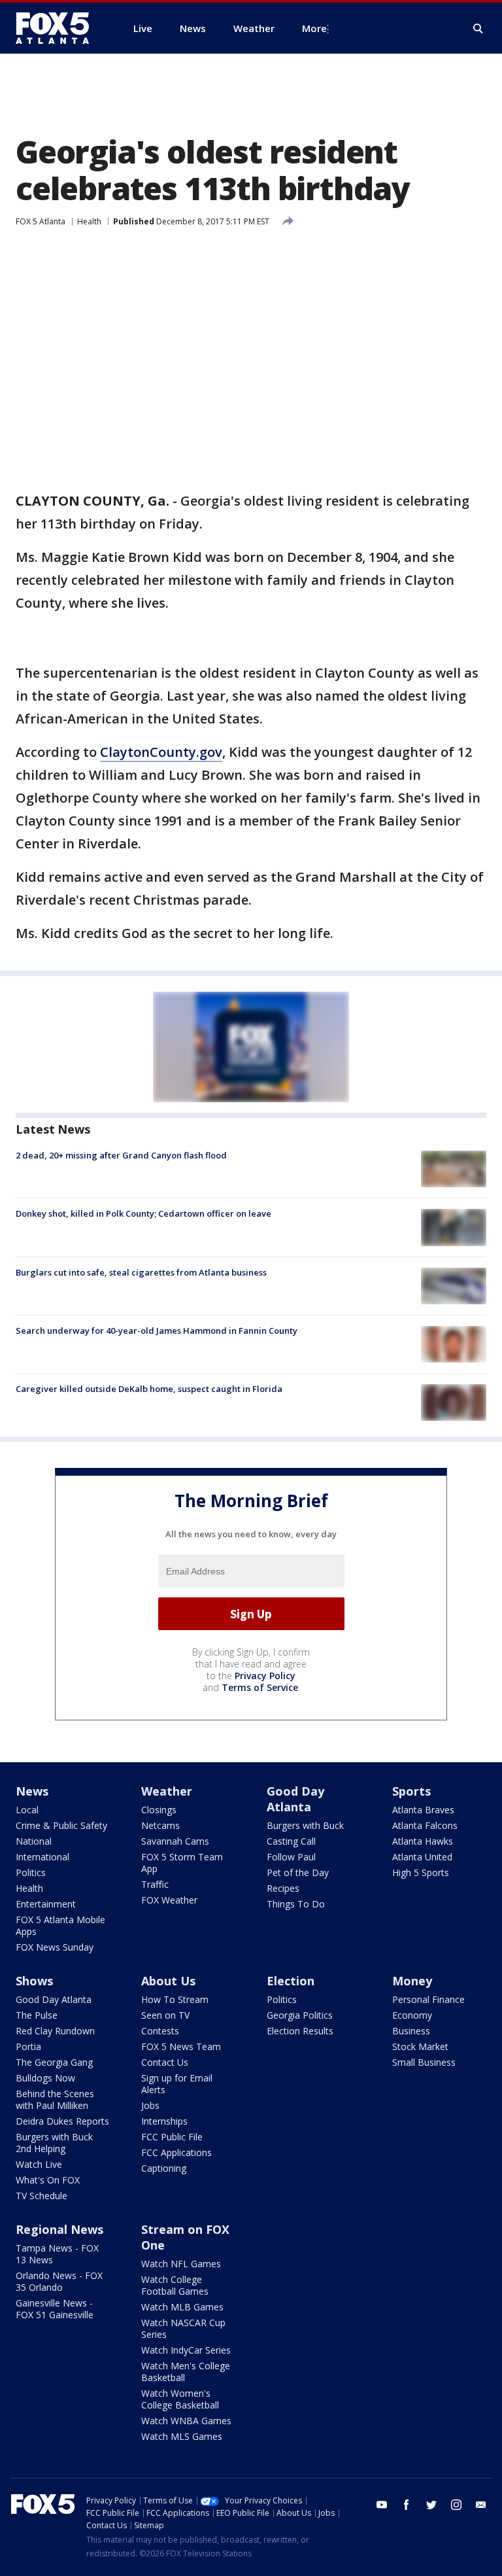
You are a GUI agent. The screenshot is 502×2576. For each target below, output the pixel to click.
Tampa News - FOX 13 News (57, 2254)
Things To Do (296, 1904)
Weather (167, 1791)
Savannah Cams (175, 1841)
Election (291, 1981)
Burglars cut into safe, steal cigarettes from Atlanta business (141, 1272)
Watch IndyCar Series (186, 2350)
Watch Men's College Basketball (186, 2372)
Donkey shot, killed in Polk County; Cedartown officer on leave (143, 1213)
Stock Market (420, 2046)
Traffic (155, 1884)
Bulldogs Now (45, 2078)
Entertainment (46, 1904)
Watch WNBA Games (186, 2421)
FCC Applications (176, 2152)
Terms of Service (260, 1687)
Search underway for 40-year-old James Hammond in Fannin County (157, 1331)
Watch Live (39, 2164)
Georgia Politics (300, 2015)
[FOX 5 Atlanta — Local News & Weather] (59, 28)
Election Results (300, 2031)
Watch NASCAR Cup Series (183, 2328)
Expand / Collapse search (478, 29)
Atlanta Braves (423, 1810)
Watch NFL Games (181, 2264)
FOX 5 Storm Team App (182, 1863)
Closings (159, 1810)
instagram (456, 2505)
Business (411, 2031)
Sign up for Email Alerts (177, 2084)
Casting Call (291, 1841)
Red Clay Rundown (55, 2031)
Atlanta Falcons (425, 1825)
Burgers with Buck (305, 1825)
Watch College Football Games (175, 2285)
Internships (164, 2121)
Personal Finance (428, 1999)
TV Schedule (42, 2196)
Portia (28, 2046)
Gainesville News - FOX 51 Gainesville (55, 2309)
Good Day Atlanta (295, 1799)
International (42, 1857)
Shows (34, 1981)
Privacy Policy (265, 1676)
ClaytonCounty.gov (161, 752)
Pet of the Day (298, 1872)
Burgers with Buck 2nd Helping (54, 2143)
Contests (160, 2031)
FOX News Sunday (55, 1947)
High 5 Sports (421, 1872)
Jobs (150, 2105)
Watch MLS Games (182, 2436)
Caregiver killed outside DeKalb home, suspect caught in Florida (149, 1389)
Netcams (160, 1825)
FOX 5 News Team (181, 2046)
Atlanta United (422, 1857)
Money (412, 1981)
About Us (168, 1981)
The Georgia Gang (54, 2062)
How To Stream (175, 1999)
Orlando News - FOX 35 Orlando (59, 2281)
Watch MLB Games (182, 2307)
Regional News (59, 2229)
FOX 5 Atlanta (41, 221)
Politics (31, 1872)
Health (89, 221)
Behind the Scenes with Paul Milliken (55, 2099)
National (34, 1841)
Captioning (164, 2168)
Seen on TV (165, 2015)
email (481, 2505)
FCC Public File (172, 2137)
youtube (382, 2505)
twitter (431, 2505)
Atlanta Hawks (423, 1841)
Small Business (424, 2062)
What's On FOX (48, 2180)
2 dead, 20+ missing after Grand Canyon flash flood (121, 1155)
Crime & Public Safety (61, 1825)
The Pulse (37, 2015)
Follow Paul (291, 1857)
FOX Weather (169, 1900)
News (32, 1791)
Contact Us (165, 2062)
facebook (407, 2505)
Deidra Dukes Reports (62, 2121)
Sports (411, 1791)
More (314, 28)
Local (27, 1810)
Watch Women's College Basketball (180, 2399)
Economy (412, 2015)
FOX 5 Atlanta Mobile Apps (60, 1925)
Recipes (283, 1888)
